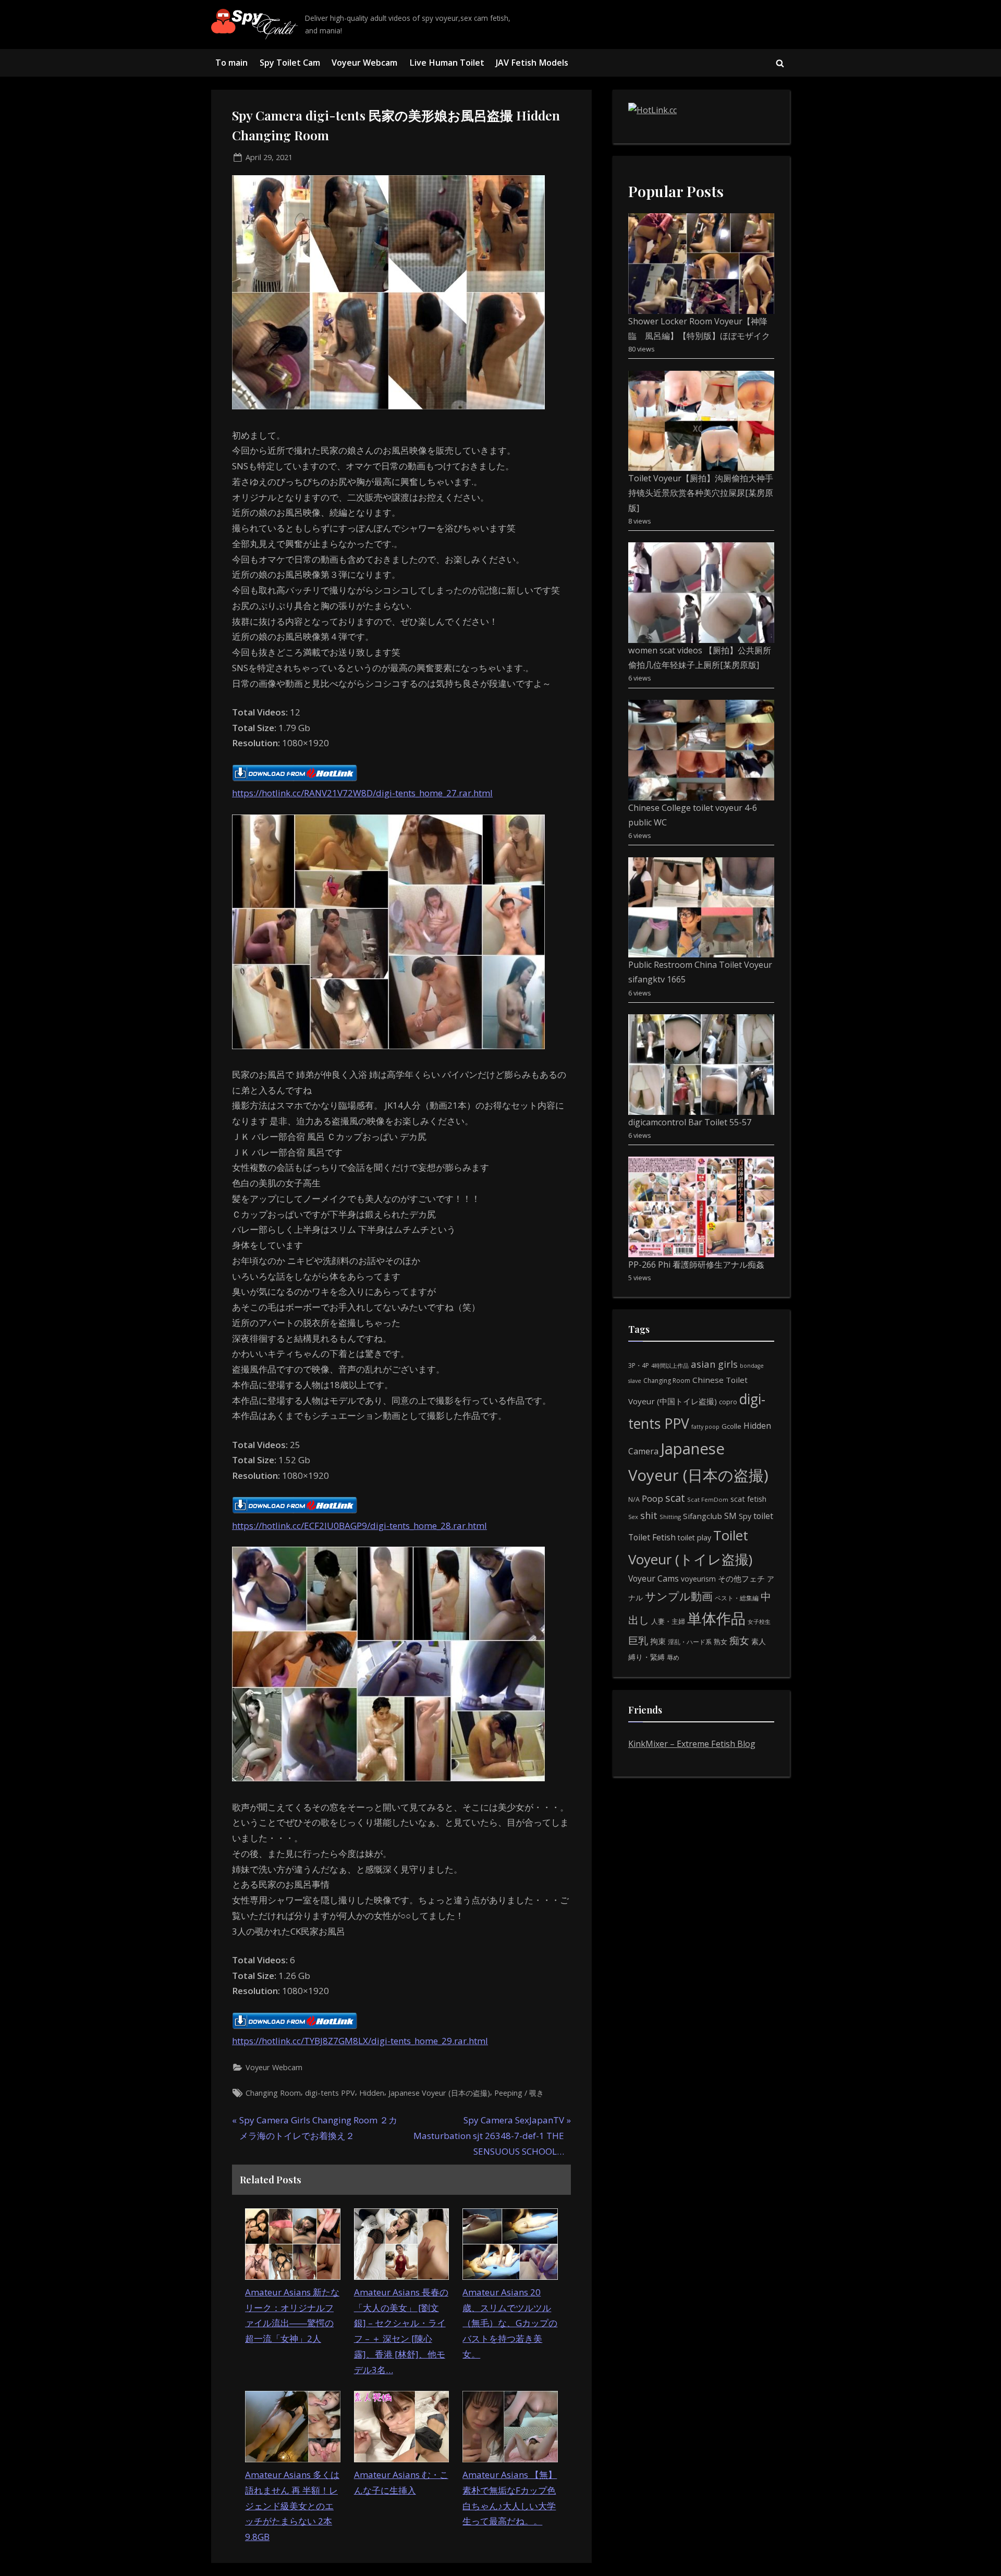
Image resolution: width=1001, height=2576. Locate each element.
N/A (634, 1499)
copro (728, 1402)
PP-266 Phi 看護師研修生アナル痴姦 (696, 1265)
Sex (633, 1517)
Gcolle (731, 1426)
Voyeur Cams (654, 1578)
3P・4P (639, 1365)
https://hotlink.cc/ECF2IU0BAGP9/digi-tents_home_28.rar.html (359, 1526)
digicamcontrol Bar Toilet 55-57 (690, 1122)
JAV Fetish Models (532, 63)
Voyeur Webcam (364, 63)
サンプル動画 (679, 1596)
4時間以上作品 (670, 1365)
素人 (759, 1641)
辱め (673, 1657)
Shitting (670, 1517)
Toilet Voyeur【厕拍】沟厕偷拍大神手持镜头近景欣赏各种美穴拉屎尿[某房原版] (701, 493)
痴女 (739, 1640)
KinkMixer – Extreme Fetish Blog (692, 1744)
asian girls (714, 1364)
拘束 (658, 1641)
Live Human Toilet (447, 63)
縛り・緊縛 (646, 1657)
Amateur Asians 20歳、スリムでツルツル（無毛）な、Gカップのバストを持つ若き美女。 (510, 2323)
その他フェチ (741, 1578)
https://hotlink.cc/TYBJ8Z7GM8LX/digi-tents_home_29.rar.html (360, 2041)
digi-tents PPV (330, 2093)
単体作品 (716, 1618)
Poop (652, 1498)
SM (730, 1516)
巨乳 (638, 1640)
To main (231, 63)
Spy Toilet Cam (290, 63)
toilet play (694, 1538)
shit (649, 1515)
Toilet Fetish (652, 1537)
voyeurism (698, 1579)
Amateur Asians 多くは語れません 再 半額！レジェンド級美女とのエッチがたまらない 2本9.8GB (292, 2506)
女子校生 (759, 1621)
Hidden (372, 2093)
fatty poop (705, 1426)
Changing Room (273, 2093)
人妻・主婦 (668, 1621)
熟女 (721, 1642)
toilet (763, 1516)
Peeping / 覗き (519, 2093)
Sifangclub (703, 1516)
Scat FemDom (708, 1499)
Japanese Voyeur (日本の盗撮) (439, 2093)
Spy (745, 1516)
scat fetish (748, 1499)
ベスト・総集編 (737, 1598)
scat (675, 1498)
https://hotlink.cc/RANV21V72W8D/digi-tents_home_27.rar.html (362, 793)
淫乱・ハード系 (690, 1642)
